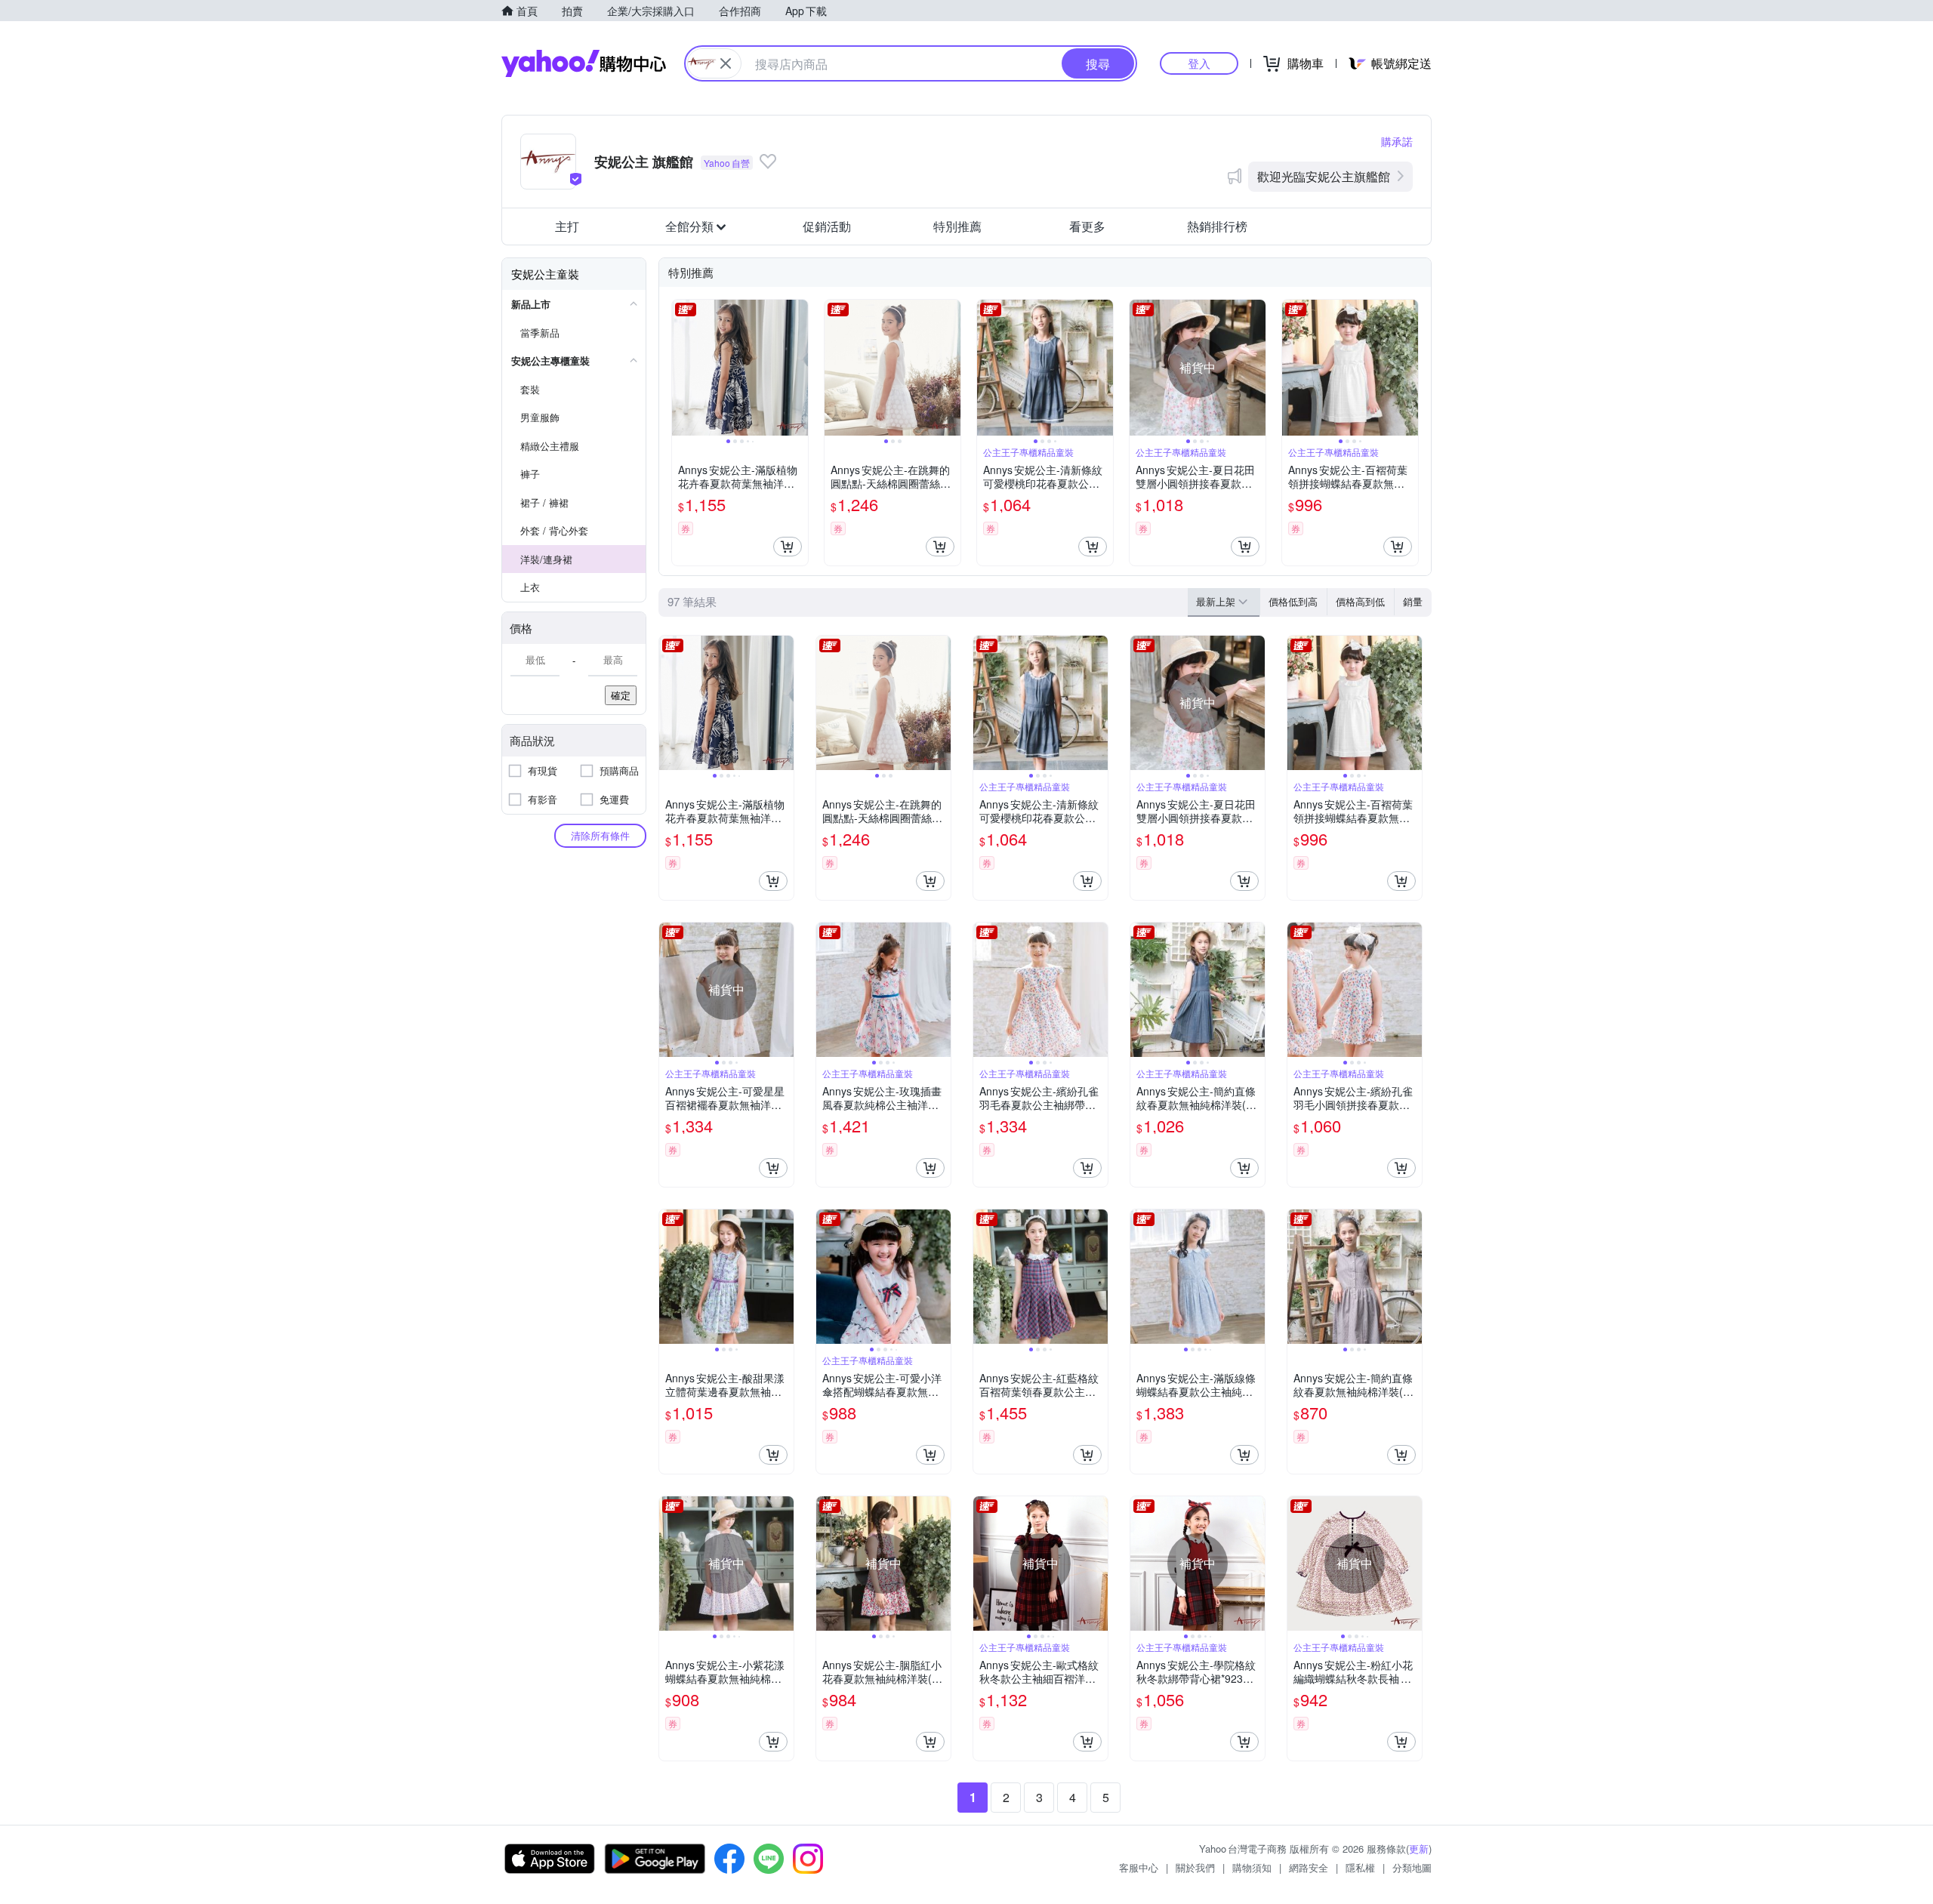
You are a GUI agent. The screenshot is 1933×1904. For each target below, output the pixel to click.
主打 (567, 226)
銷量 (1413, 601)
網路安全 (1309, 1867)
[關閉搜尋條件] (726, 63)
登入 (1199, 63)
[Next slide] (798, 368)
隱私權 (1360, 1867)
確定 (621, 695)
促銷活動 (827, 226)
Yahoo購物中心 (584, 63)
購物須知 (1252, 1867)
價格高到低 (1360, 601)
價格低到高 (1293, 601)
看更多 (1087, 226)
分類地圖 (1412, 1867)
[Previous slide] (682, 368)
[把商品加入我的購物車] (788, 547)
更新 (1419, 1849)
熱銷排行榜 (1217, 226)
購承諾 (1397, 141)
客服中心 (1139, 1867)
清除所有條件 (600, 835)
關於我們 (1195, 1867)
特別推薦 (957, 226)
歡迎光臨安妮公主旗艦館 (1324, 176)
